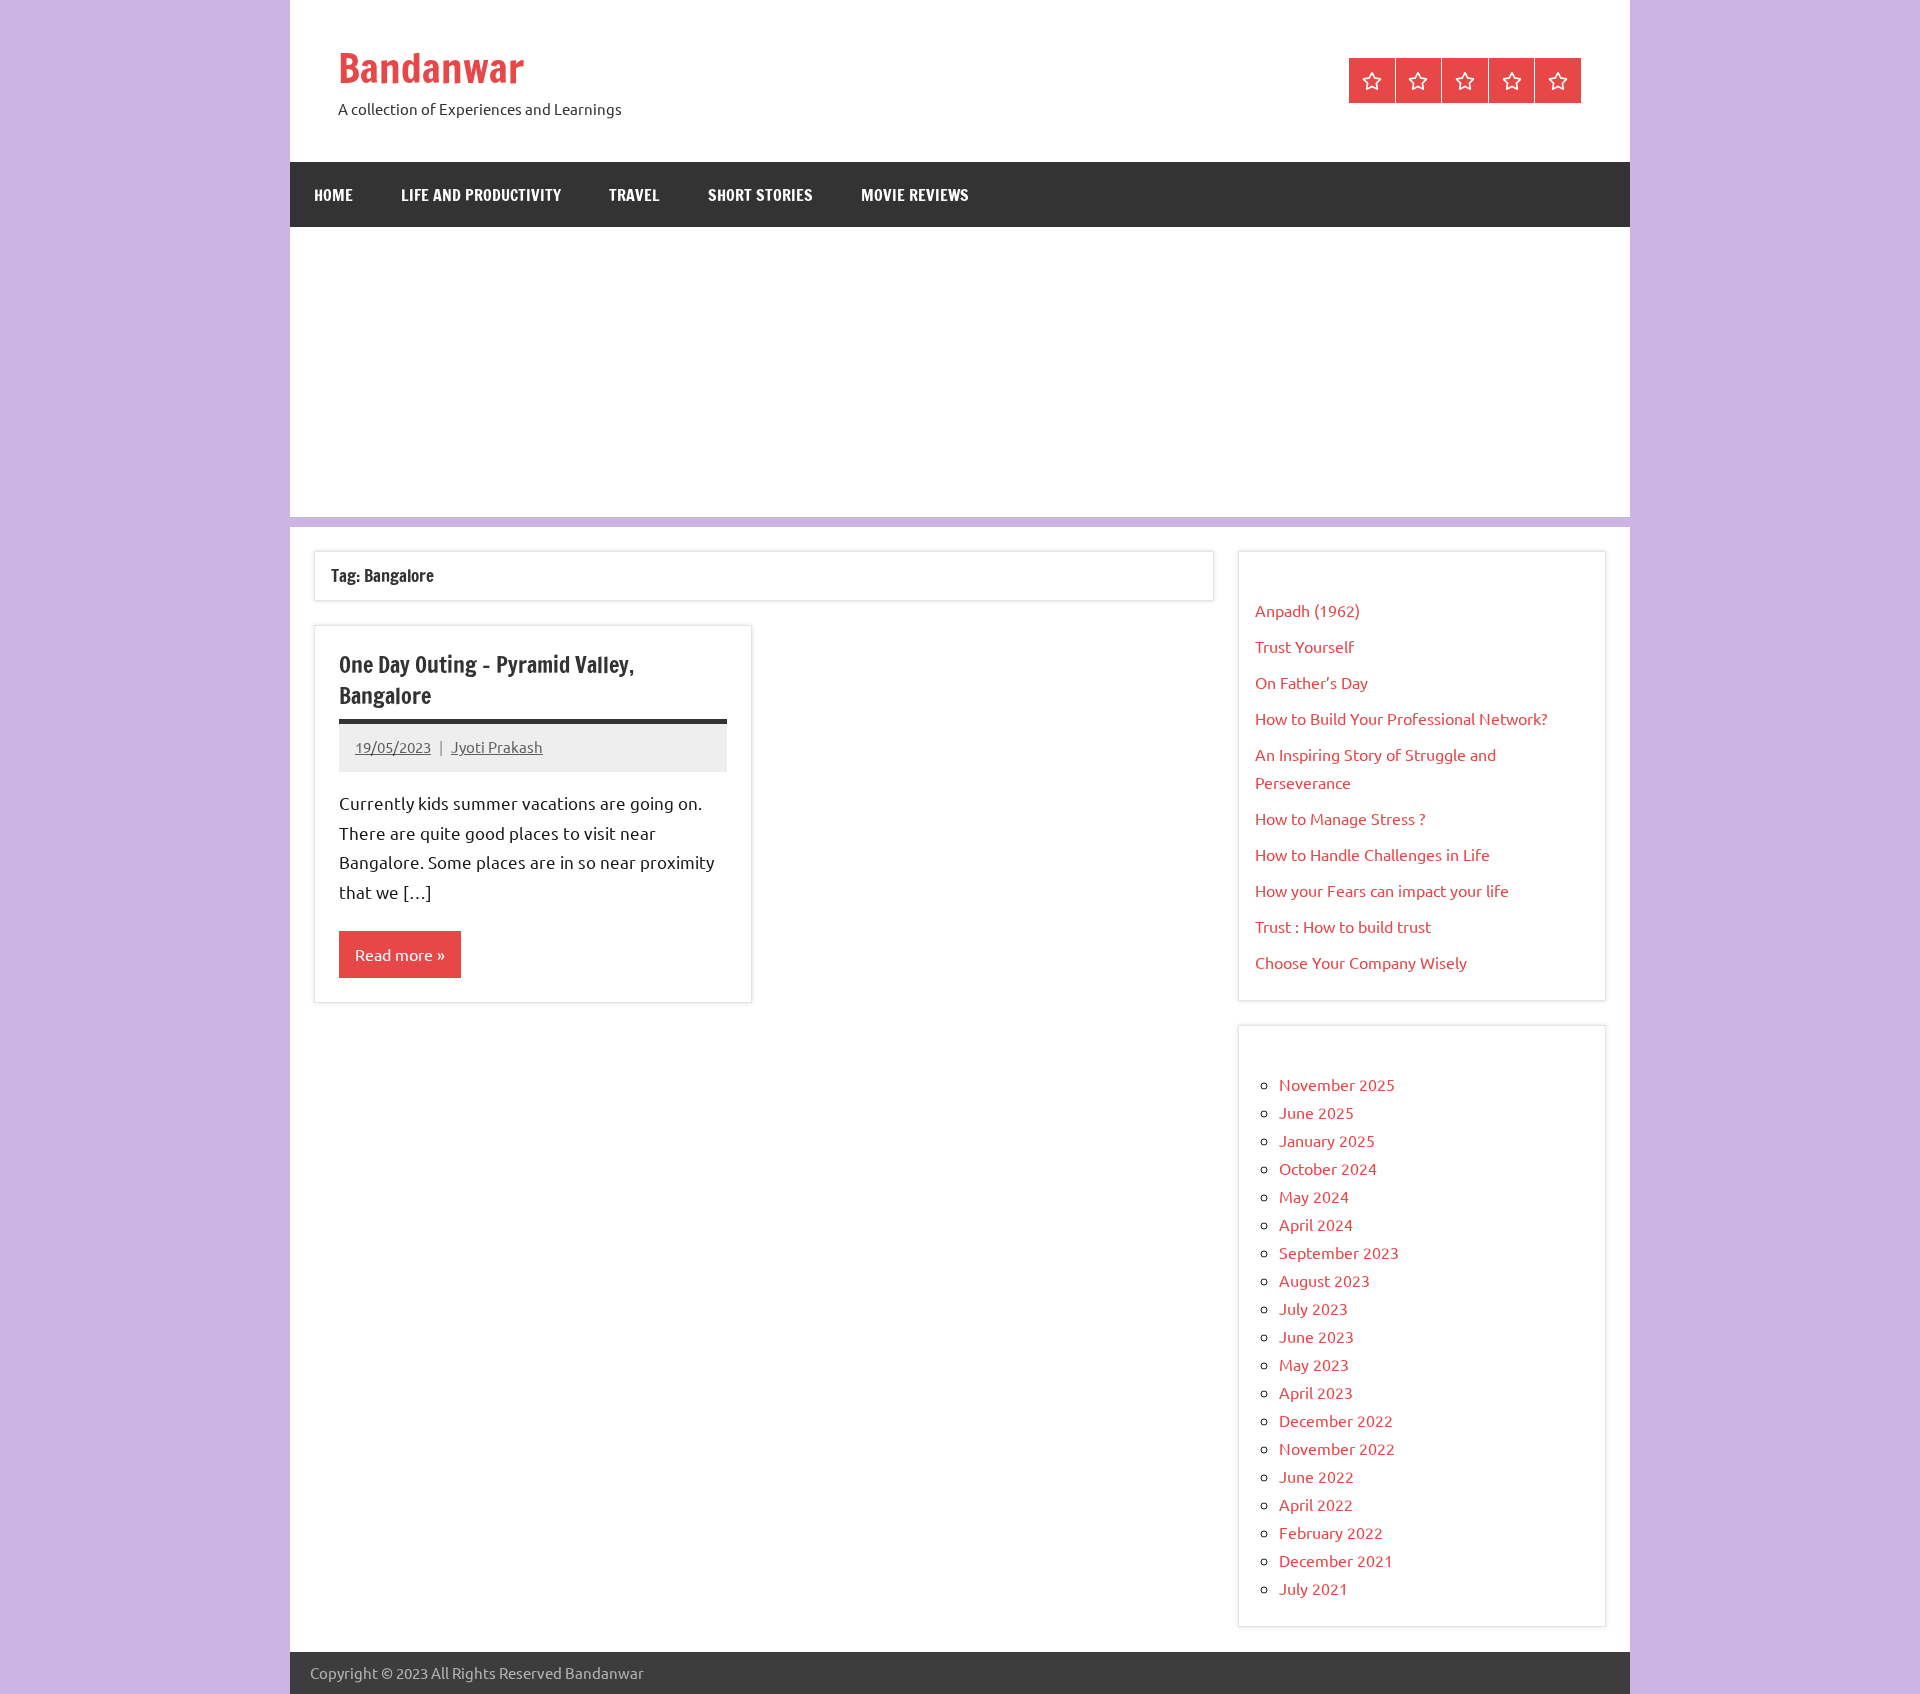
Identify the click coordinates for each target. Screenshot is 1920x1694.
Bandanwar (431, 67)
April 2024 (1316, 1224)
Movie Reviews (915, 195)
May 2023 (1314, 1364)
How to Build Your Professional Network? (1401, 718)
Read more (394, 954)
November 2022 (1337, 1448)
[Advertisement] (960, 377)
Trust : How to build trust (1343, 926)
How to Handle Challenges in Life (1372, 854)
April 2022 (1316, 1504)
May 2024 (1314, 1196)
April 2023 (1316, 1392)
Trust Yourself (1304, 646)
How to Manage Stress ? (1340, 818)
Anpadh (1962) (1307, 610)
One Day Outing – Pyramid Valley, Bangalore (486, 680)
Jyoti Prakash (497, 746)
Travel (634, 195)
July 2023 (1313, 1308)
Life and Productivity (481, 195)
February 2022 (1331, 1532)
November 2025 (1337, 1084)
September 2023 (1339, 1252)
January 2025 (1327, 1140)
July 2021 (1313, 1588)
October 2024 (1328, 1168)
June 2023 (1316, 1336)
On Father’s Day (1311, 682)
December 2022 (1336, 1420)
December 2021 (1336, 1560)
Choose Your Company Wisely (1361, 962)
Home (333, 195)
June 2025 (1316, 1112)
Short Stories (760, 195)
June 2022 (1316, 1476)
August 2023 (1324, 1280)
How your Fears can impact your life (1382, 890)
